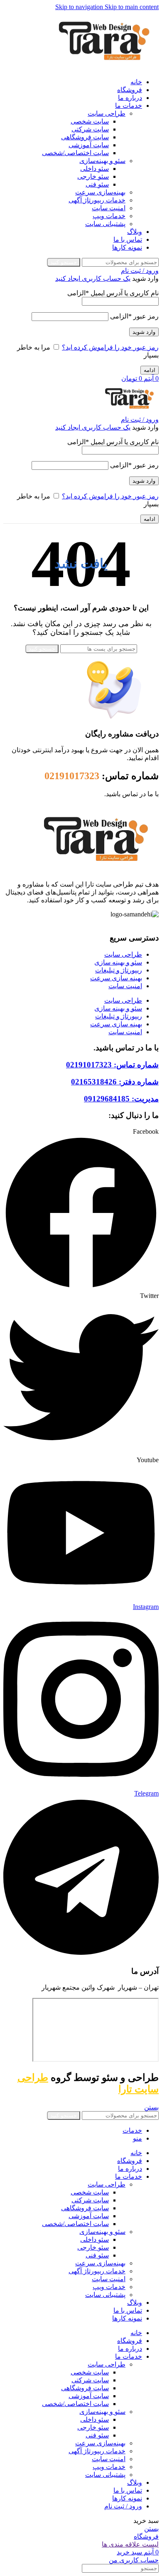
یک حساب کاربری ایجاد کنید (93, 278)
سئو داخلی (94, 169)
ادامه (150, 370)
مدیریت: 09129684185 (121, 1099)
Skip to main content (132, 7)
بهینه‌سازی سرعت (100, 192)
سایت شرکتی (90, 129)
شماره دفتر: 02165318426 (115, 1082)
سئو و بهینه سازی (118, 962)
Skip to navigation (80, 7)
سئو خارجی (93, 176)
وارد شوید (144, 332)
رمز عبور (134, 316)
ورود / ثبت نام (123, 2506)
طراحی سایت (107, 113)
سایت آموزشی (89, 145)
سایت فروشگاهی (85, 137)
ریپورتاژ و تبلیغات (119, 970)
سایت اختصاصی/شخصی (75, 153)
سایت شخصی (90, 121)
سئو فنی (97, 184)
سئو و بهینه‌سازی (102, 161)
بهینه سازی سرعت (116, 978)
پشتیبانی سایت (105, 224)
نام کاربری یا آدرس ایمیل (113, 293)
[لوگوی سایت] (104, 67)
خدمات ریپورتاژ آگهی (97, 200)
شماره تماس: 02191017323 (112, 1065)
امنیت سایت (109, 208)
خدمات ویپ (109, 216)
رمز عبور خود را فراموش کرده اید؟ (110, 347)
